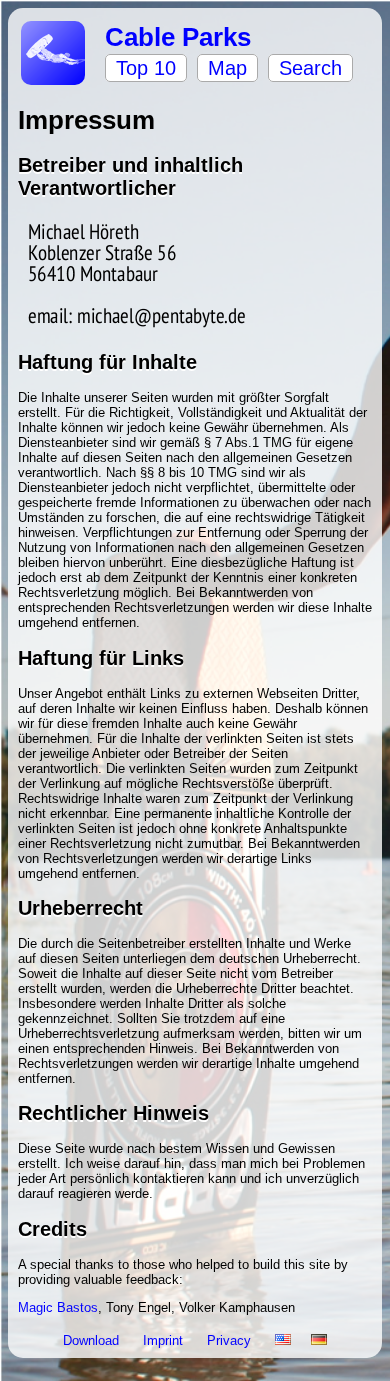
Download (93, 1340)
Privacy (231, 1340)
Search (310, 68)
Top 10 (146, 68)
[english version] (283, 1340)
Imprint (165, 1340)
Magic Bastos (58, 1307)
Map (227, 68)
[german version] (319, 1340)
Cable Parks (178, 37)
